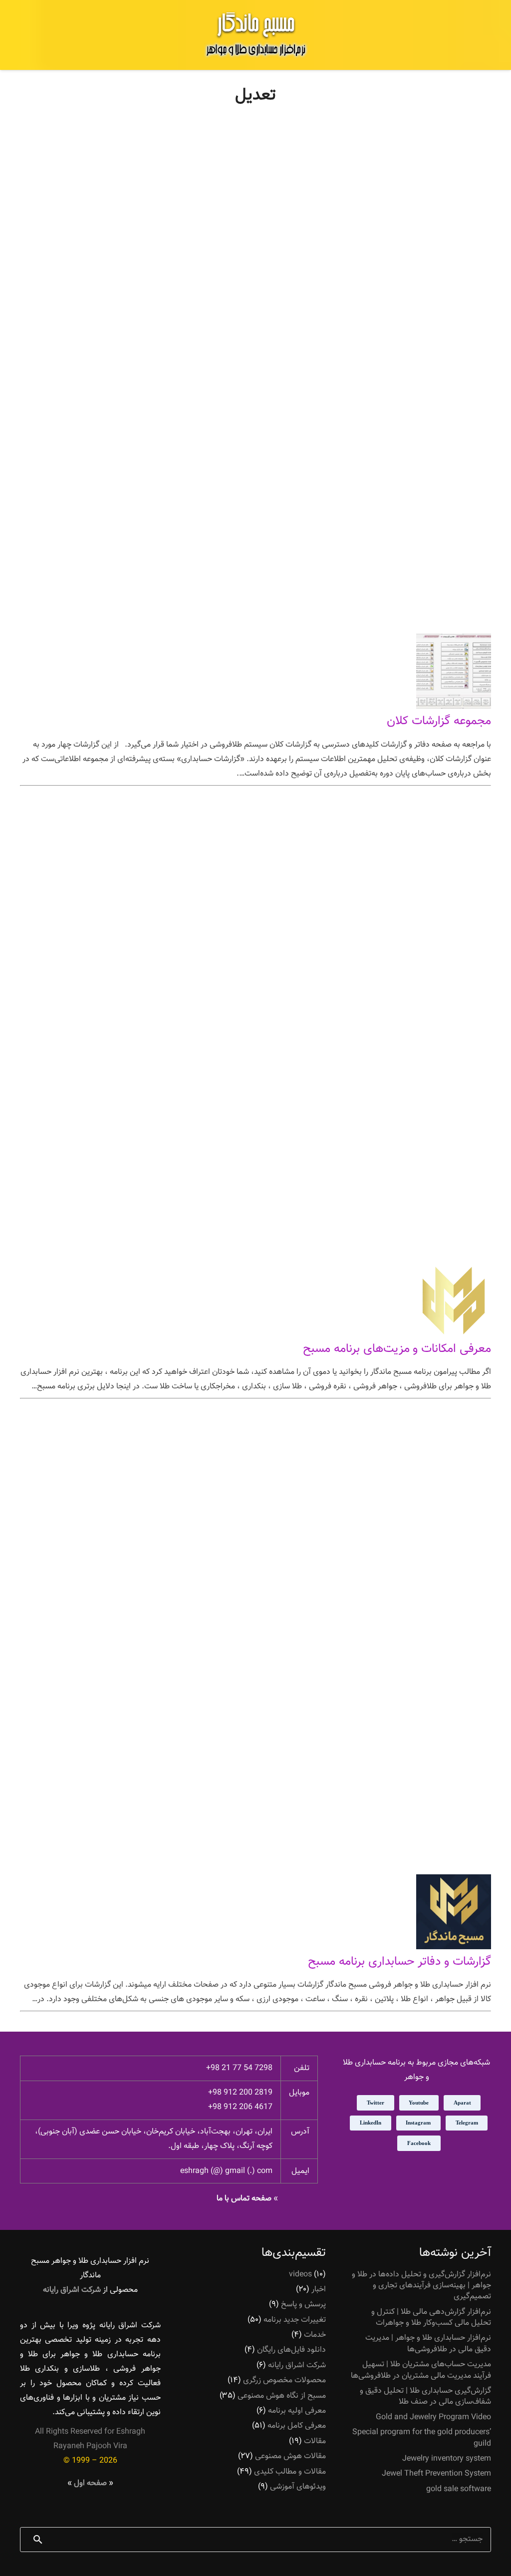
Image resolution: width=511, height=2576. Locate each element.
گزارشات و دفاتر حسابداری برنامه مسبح (399, 1962)
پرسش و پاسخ (303, 2305)
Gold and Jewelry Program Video (433, 2417)
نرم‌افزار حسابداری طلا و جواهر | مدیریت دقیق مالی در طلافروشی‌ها (428, 2344)
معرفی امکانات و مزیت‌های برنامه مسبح (397, 1349)
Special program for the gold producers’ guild (422, 2438)
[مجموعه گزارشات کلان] (454, 707)
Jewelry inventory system (447, 2459)
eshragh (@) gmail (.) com (226, 2171)
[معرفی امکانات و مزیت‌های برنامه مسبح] (454, 1335)
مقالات (315, 2441)
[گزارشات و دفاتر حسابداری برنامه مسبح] (454, 1947)
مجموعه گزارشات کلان (439, 721)
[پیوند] (255, 35)
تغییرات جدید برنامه (295, 2320)
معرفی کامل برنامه (297, 2426)
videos (300, 2275)
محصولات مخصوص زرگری (284, 2380)
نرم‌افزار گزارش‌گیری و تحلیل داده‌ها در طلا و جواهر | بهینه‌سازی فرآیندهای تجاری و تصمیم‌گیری (421, 2286)
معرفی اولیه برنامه (297, 2411)
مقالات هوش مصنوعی (290, 2456)
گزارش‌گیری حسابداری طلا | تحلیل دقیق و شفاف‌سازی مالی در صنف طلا (425, 2396)
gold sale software (459, 2489)
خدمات (315, 2335)
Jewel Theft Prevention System (436, 2474)
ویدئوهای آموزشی (298, 2487)
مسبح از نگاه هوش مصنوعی (282, 2396)
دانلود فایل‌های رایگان (291, 2350)
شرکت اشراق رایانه (297, 2365)
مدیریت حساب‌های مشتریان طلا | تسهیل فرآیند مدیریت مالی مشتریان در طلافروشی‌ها (421, 2370)
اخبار (319, 2290)
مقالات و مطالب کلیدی (290, 2472)
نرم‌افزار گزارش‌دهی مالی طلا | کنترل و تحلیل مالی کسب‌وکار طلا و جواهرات (431, 2318)
